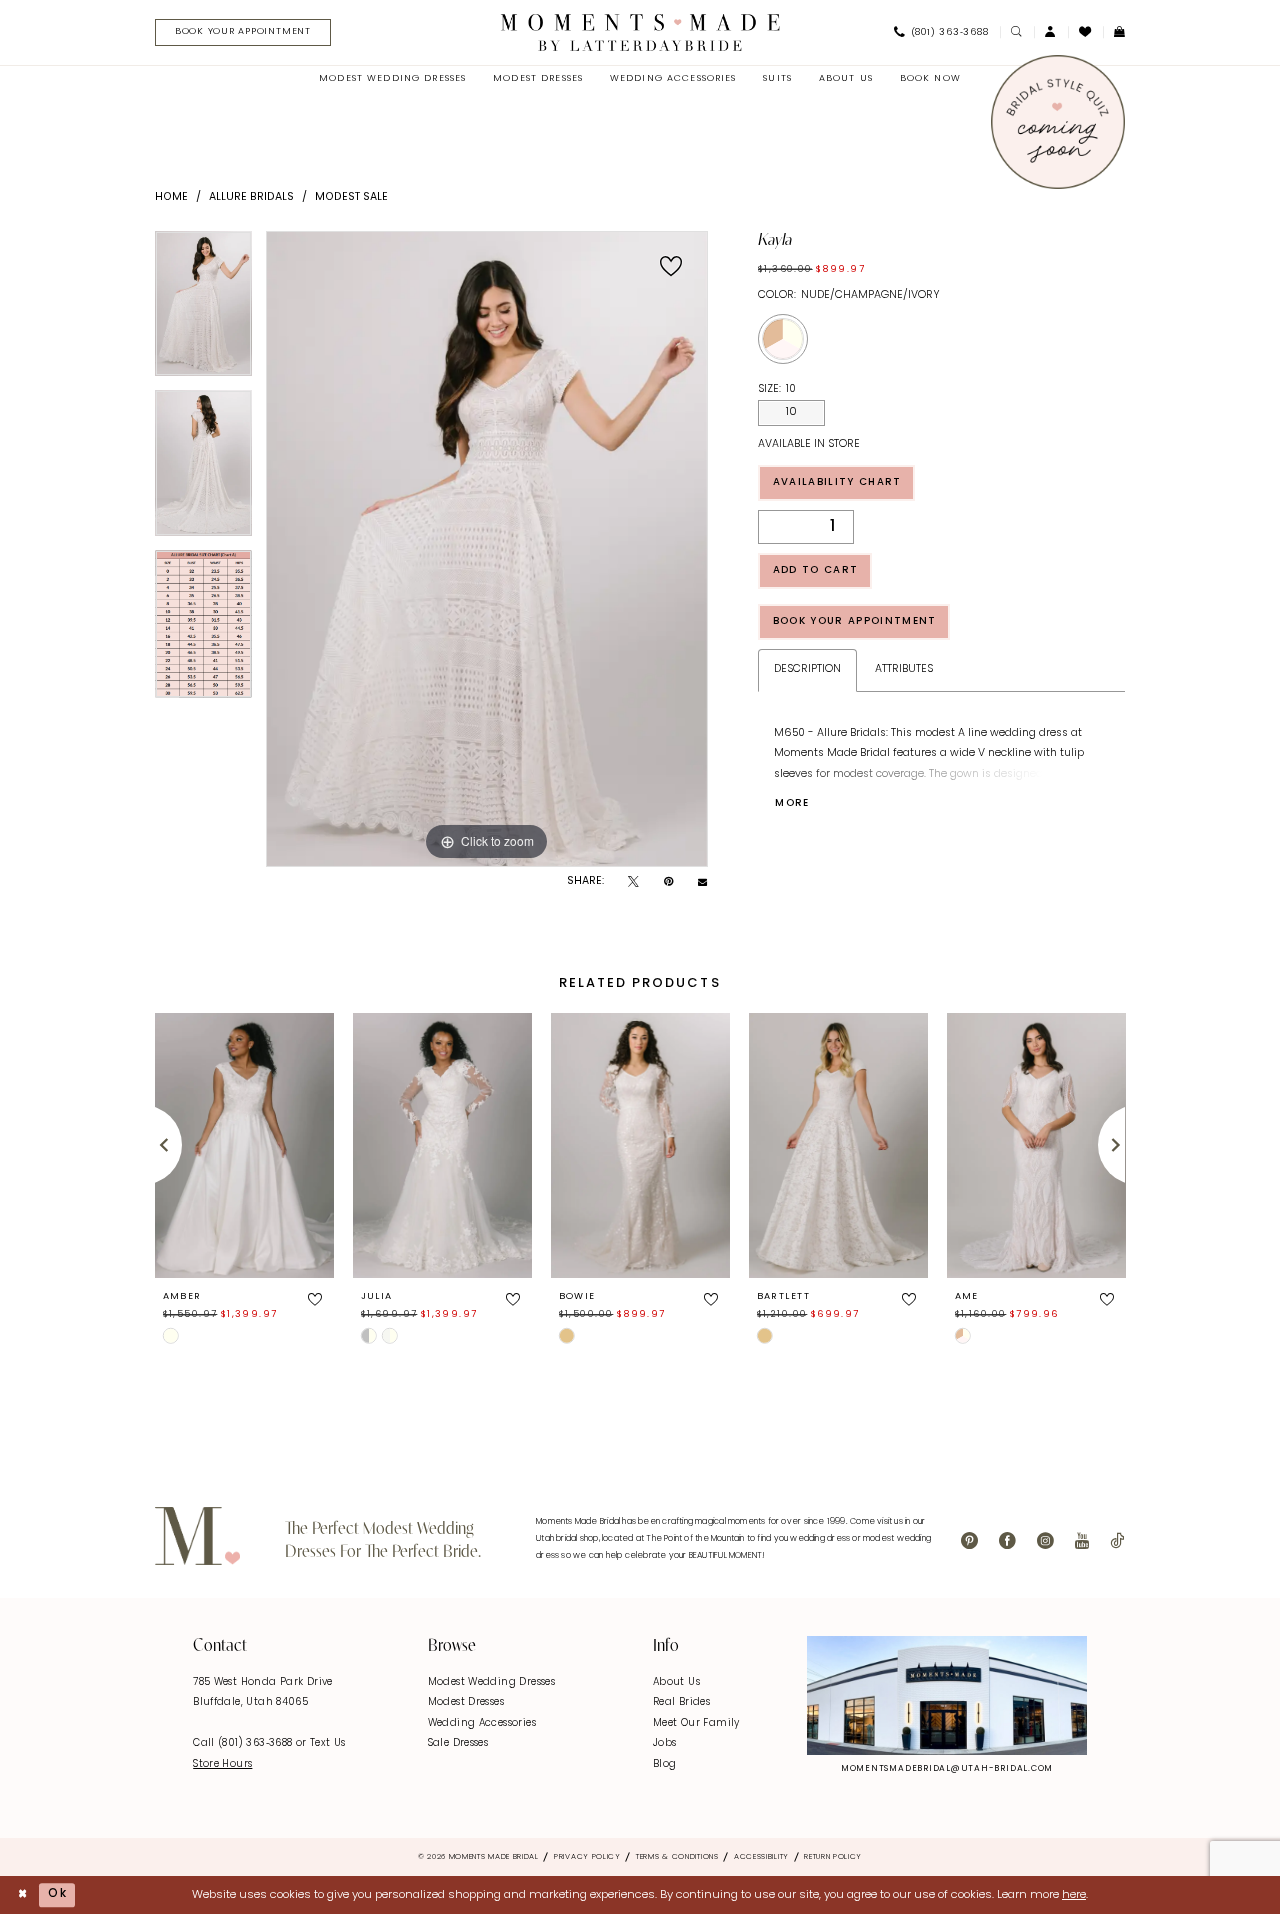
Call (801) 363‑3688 (244, 1743)
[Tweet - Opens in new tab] (633, 883)
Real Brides (681, 1702)
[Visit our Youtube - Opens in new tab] (1082, 1542)
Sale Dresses (458, 1743)
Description (807, 669)
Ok (57, 1894)
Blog (665, 1764)
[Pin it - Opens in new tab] (668, 883)
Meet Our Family (696, 1723)
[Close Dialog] (22, 1895)
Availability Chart (837, 482)
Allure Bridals (251, 197)
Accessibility (761, 1857)
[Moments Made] (640, 32)
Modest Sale (351, 197)
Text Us (328, 1743)
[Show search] (1017, 32)
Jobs (665, 1743)
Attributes (904, 669)
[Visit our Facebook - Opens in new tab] (1007, 1542)
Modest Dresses (466, 1702)
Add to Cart (816, 570)
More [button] (792, 803)
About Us (676, 1682)
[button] (1051, 32)
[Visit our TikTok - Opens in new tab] (1117, 1542)
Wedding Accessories (482, 1723)
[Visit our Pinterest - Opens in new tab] (969, 1542)
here (1074, 1895)
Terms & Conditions (677, 1857)
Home (171, 197)
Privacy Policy (587, 1857)
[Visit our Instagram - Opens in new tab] (1045, 1542)
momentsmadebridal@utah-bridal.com (947, 1769)
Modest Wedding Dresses (491, 1682)
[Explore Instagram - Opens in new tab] (947, 1695)
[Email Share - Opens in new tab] (702, 882)
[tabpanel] (203, 311)
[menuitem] (237, 33)
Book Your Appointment (855, 621)
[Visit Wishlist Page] (1085, 32)
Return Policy (833, 1857)
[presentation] (244, 1145)
